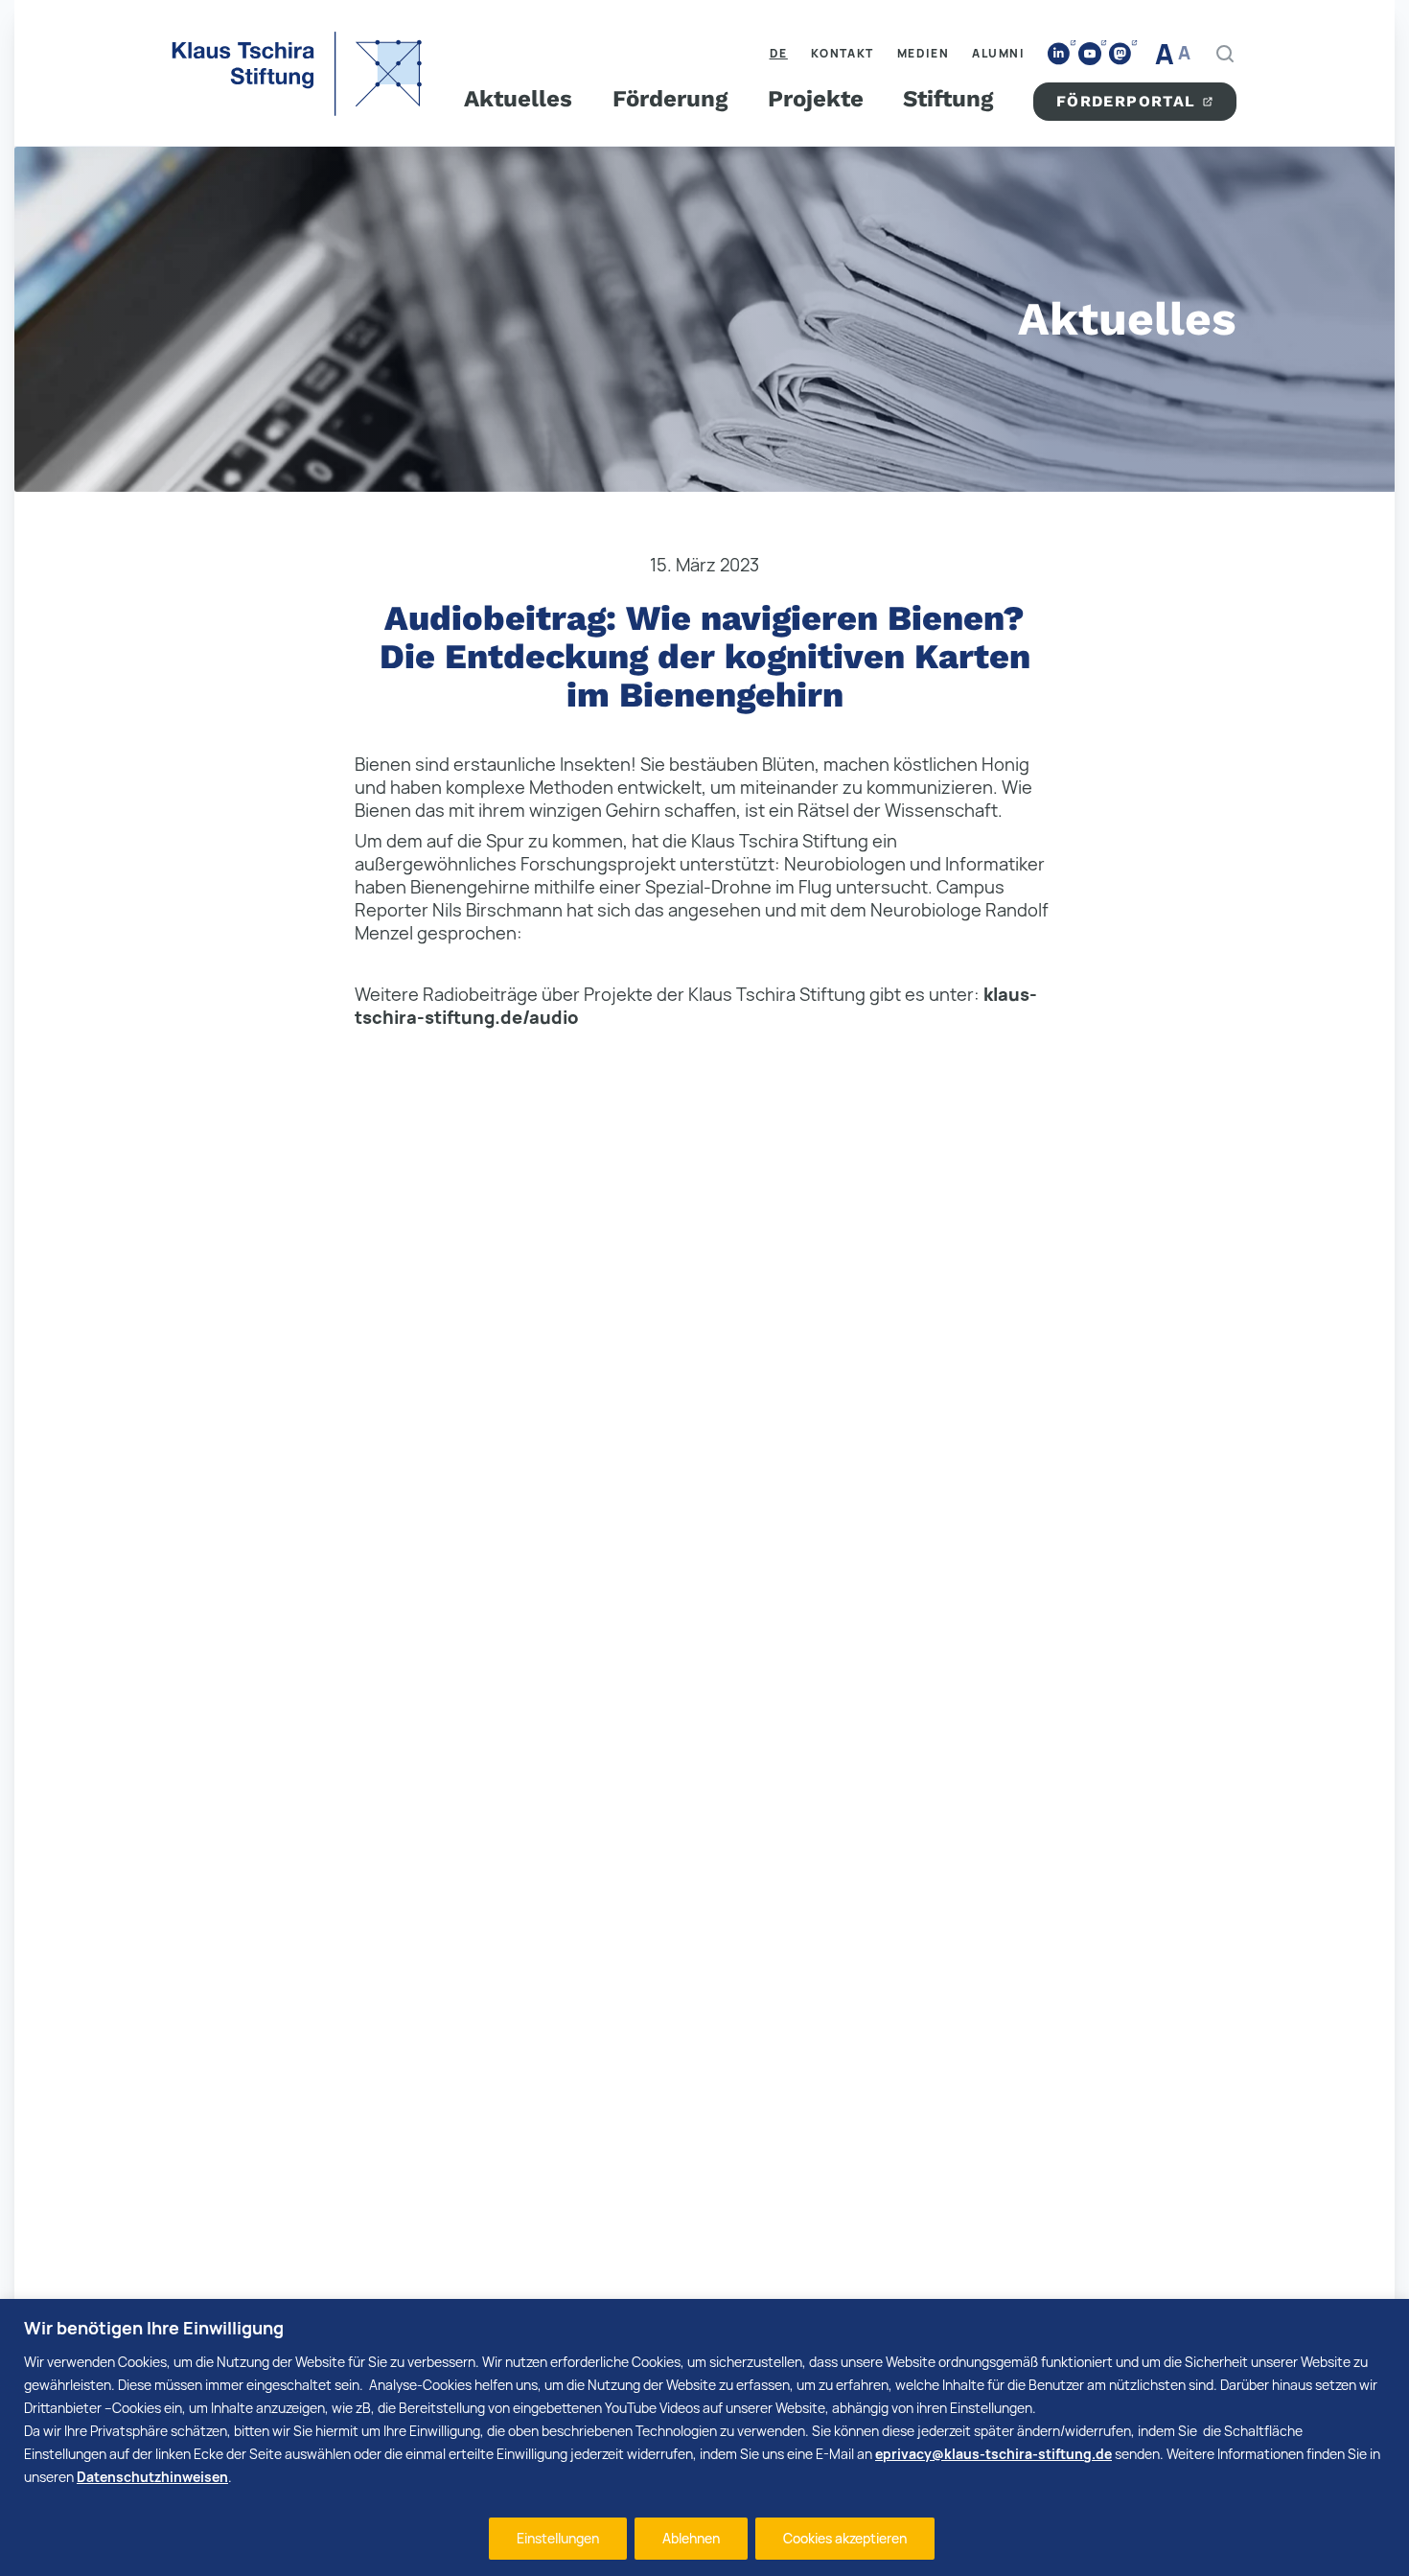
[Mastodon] (1120, 54)
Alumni (998, 53)
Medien (924, 53)
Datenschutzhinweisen (152, 2477)
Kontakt (843, 53)
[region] (704, 2437)
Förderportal (1126, 101)
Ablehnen (691, 2538)
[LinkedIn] (1059, 54)
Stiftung (948, 99)
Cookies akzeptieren (845, 2538)
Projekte (816, 99)
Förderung (670, 99)
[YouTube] (1090, 54)
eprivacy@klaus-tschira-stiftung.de (993, 2454)
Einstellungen (558, 2538)
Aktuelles (518, 99)
